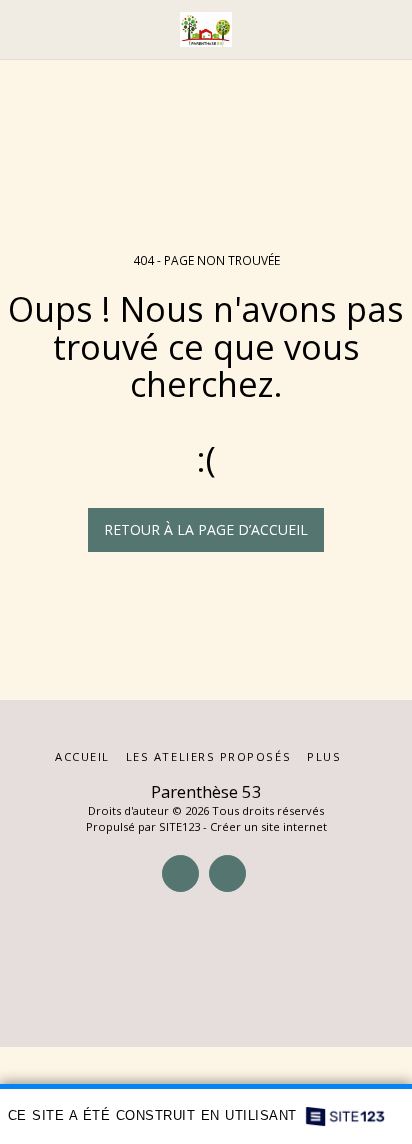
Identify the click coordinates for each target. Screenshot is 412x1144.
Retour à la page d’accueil (206, 529)
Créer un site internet (268, 826)
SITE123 (179, 826)
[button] (22, 28)
